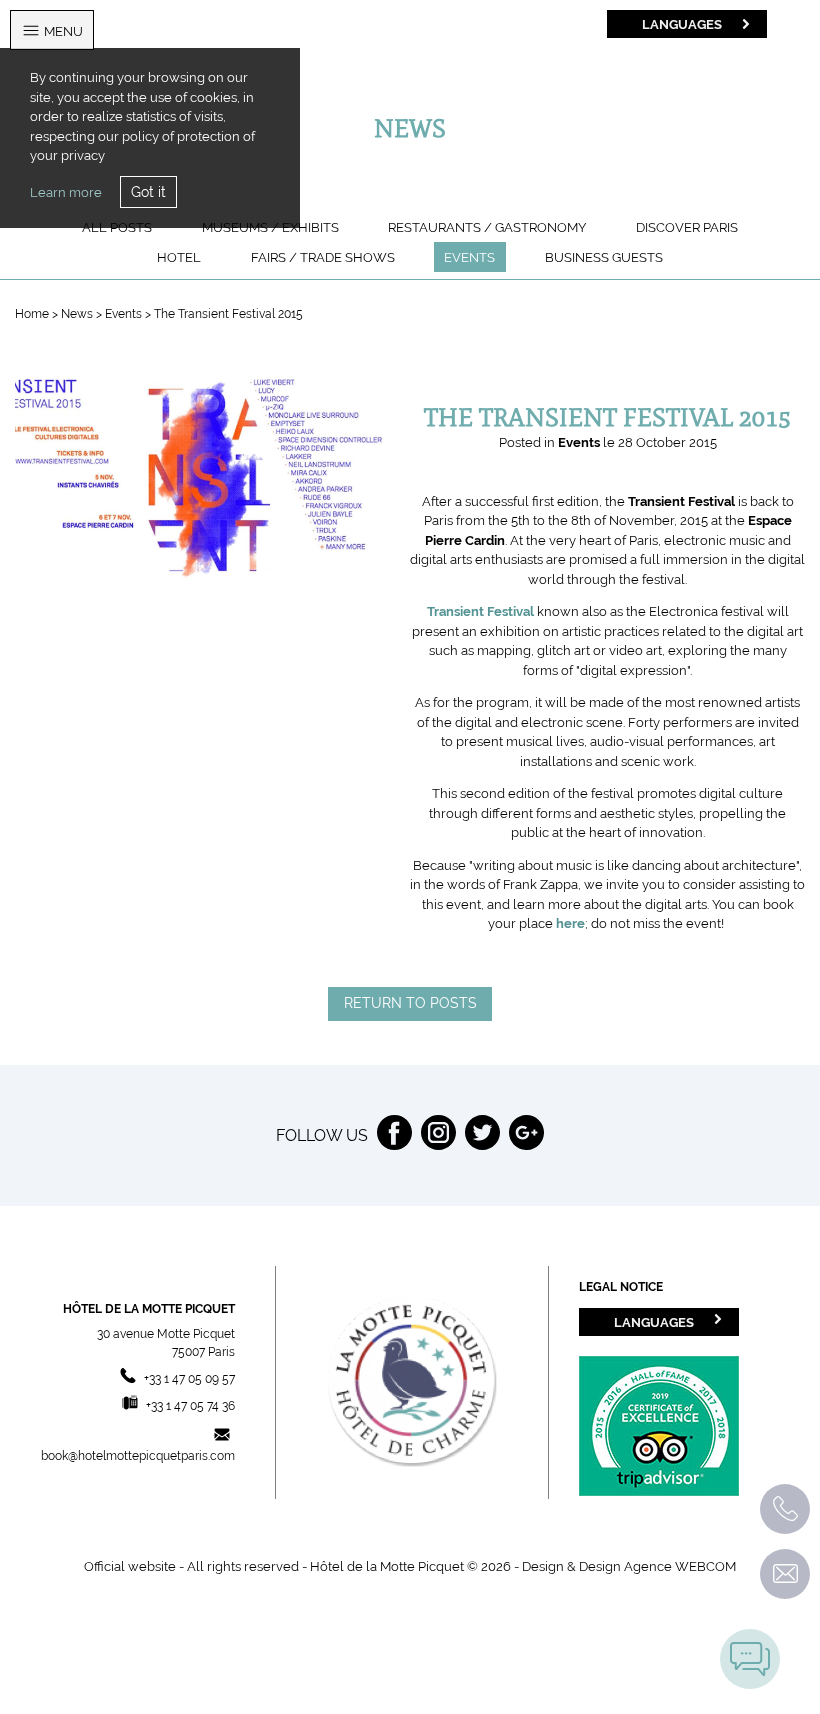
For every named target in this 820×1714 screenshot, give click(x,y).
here (570, 923)
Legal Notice (621, 1287)
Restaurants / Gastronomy (487, 227)
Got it (148, 192)
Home (32, 314)
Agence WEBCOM (680, 1566)
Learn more (66, 192)
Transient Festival (480, 611)
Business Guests (604, 257)
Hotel (179, 257)
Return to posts (410, 1003)
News (78, 314)
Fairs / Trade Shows (323, 257)
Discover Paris (687, 227)
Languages (682, 24)
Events (469, 257)
